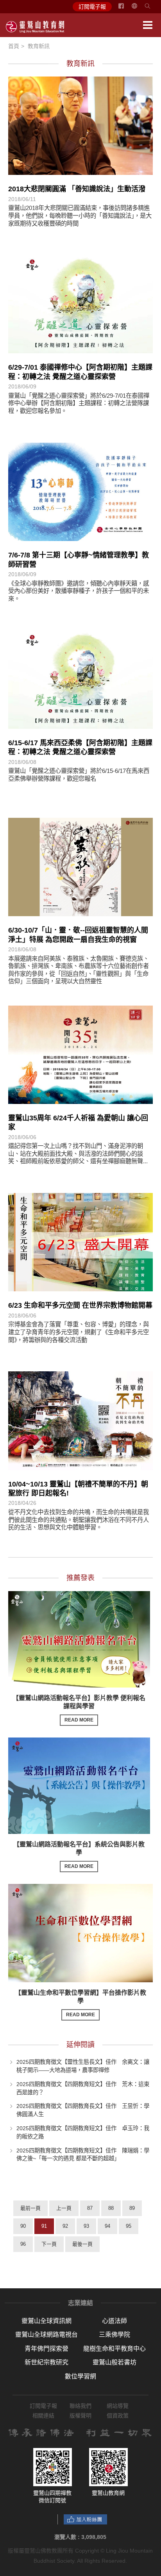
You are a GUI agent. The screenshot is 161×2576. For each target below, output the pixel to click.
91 (44, 2226)
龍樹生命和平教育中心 (114, 2349)
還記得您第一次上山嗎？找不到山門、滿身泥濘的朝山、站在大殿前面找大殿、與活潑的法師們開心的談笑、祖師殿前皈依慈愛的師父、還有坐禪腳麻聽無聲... (78, 1154)
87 (90, 2208)
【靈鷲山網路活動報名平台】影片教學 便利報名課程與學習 (79, 1709)
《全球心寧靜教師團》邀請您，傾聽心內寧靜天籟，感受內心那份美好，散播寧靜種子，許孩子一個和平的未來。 (79, 591)
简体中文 (139, 9)
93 (86, 2226)
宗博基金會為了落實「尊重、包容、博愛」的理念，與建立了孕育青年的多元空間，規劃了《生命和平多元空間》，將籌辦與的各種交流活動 (79, 1332)
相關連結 (43, 2416)
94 (107, 2226)
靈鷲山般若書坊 (114, 2362)
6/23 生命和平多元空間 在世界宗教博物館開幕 (80, 1305)
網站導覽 (118, 2406)
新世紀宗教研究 (47, 2362)
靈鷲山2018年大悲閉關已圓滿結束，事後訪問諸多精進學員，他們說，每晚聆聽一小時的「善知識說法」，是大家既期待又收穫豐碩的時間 (80, 215)
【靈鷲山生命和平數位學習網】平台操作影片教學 (80, 2003)
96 (23, 2244)
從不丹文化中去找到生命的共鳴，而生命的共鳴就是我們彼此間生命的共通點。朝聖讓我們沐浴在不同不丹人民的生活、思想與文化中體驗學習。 (79, 1520)
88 (111, 2208)
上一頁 (64, 2208)
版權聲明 (80, 2416)
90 (23, 2226)
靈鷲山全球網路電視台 (47, 2335)
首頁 (14, 46)
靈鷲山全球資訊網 (47, 2321)
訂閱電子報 (92, 7)
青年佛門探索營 (47, 2349)
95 (129, 2226)
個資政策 (118, 2416)
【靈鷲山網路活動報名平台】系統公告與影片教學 (79, 1855)
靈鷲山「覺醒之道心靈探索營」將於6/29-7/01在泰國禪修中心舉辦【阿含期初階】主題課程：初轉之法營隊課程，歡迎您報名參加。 (79, 403)
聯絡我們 (80, 2406)
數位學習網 (80, 2376)
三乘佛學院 (114, 2335)
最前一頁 (30, 2208)
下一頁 (49, 2244)
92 (65, 2226)
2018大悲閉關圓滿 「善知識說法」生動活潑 (77, 189)
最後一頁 (82, 2244)
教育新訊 (39, 46)
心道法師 (114, 2321)
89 (132, 2208)
